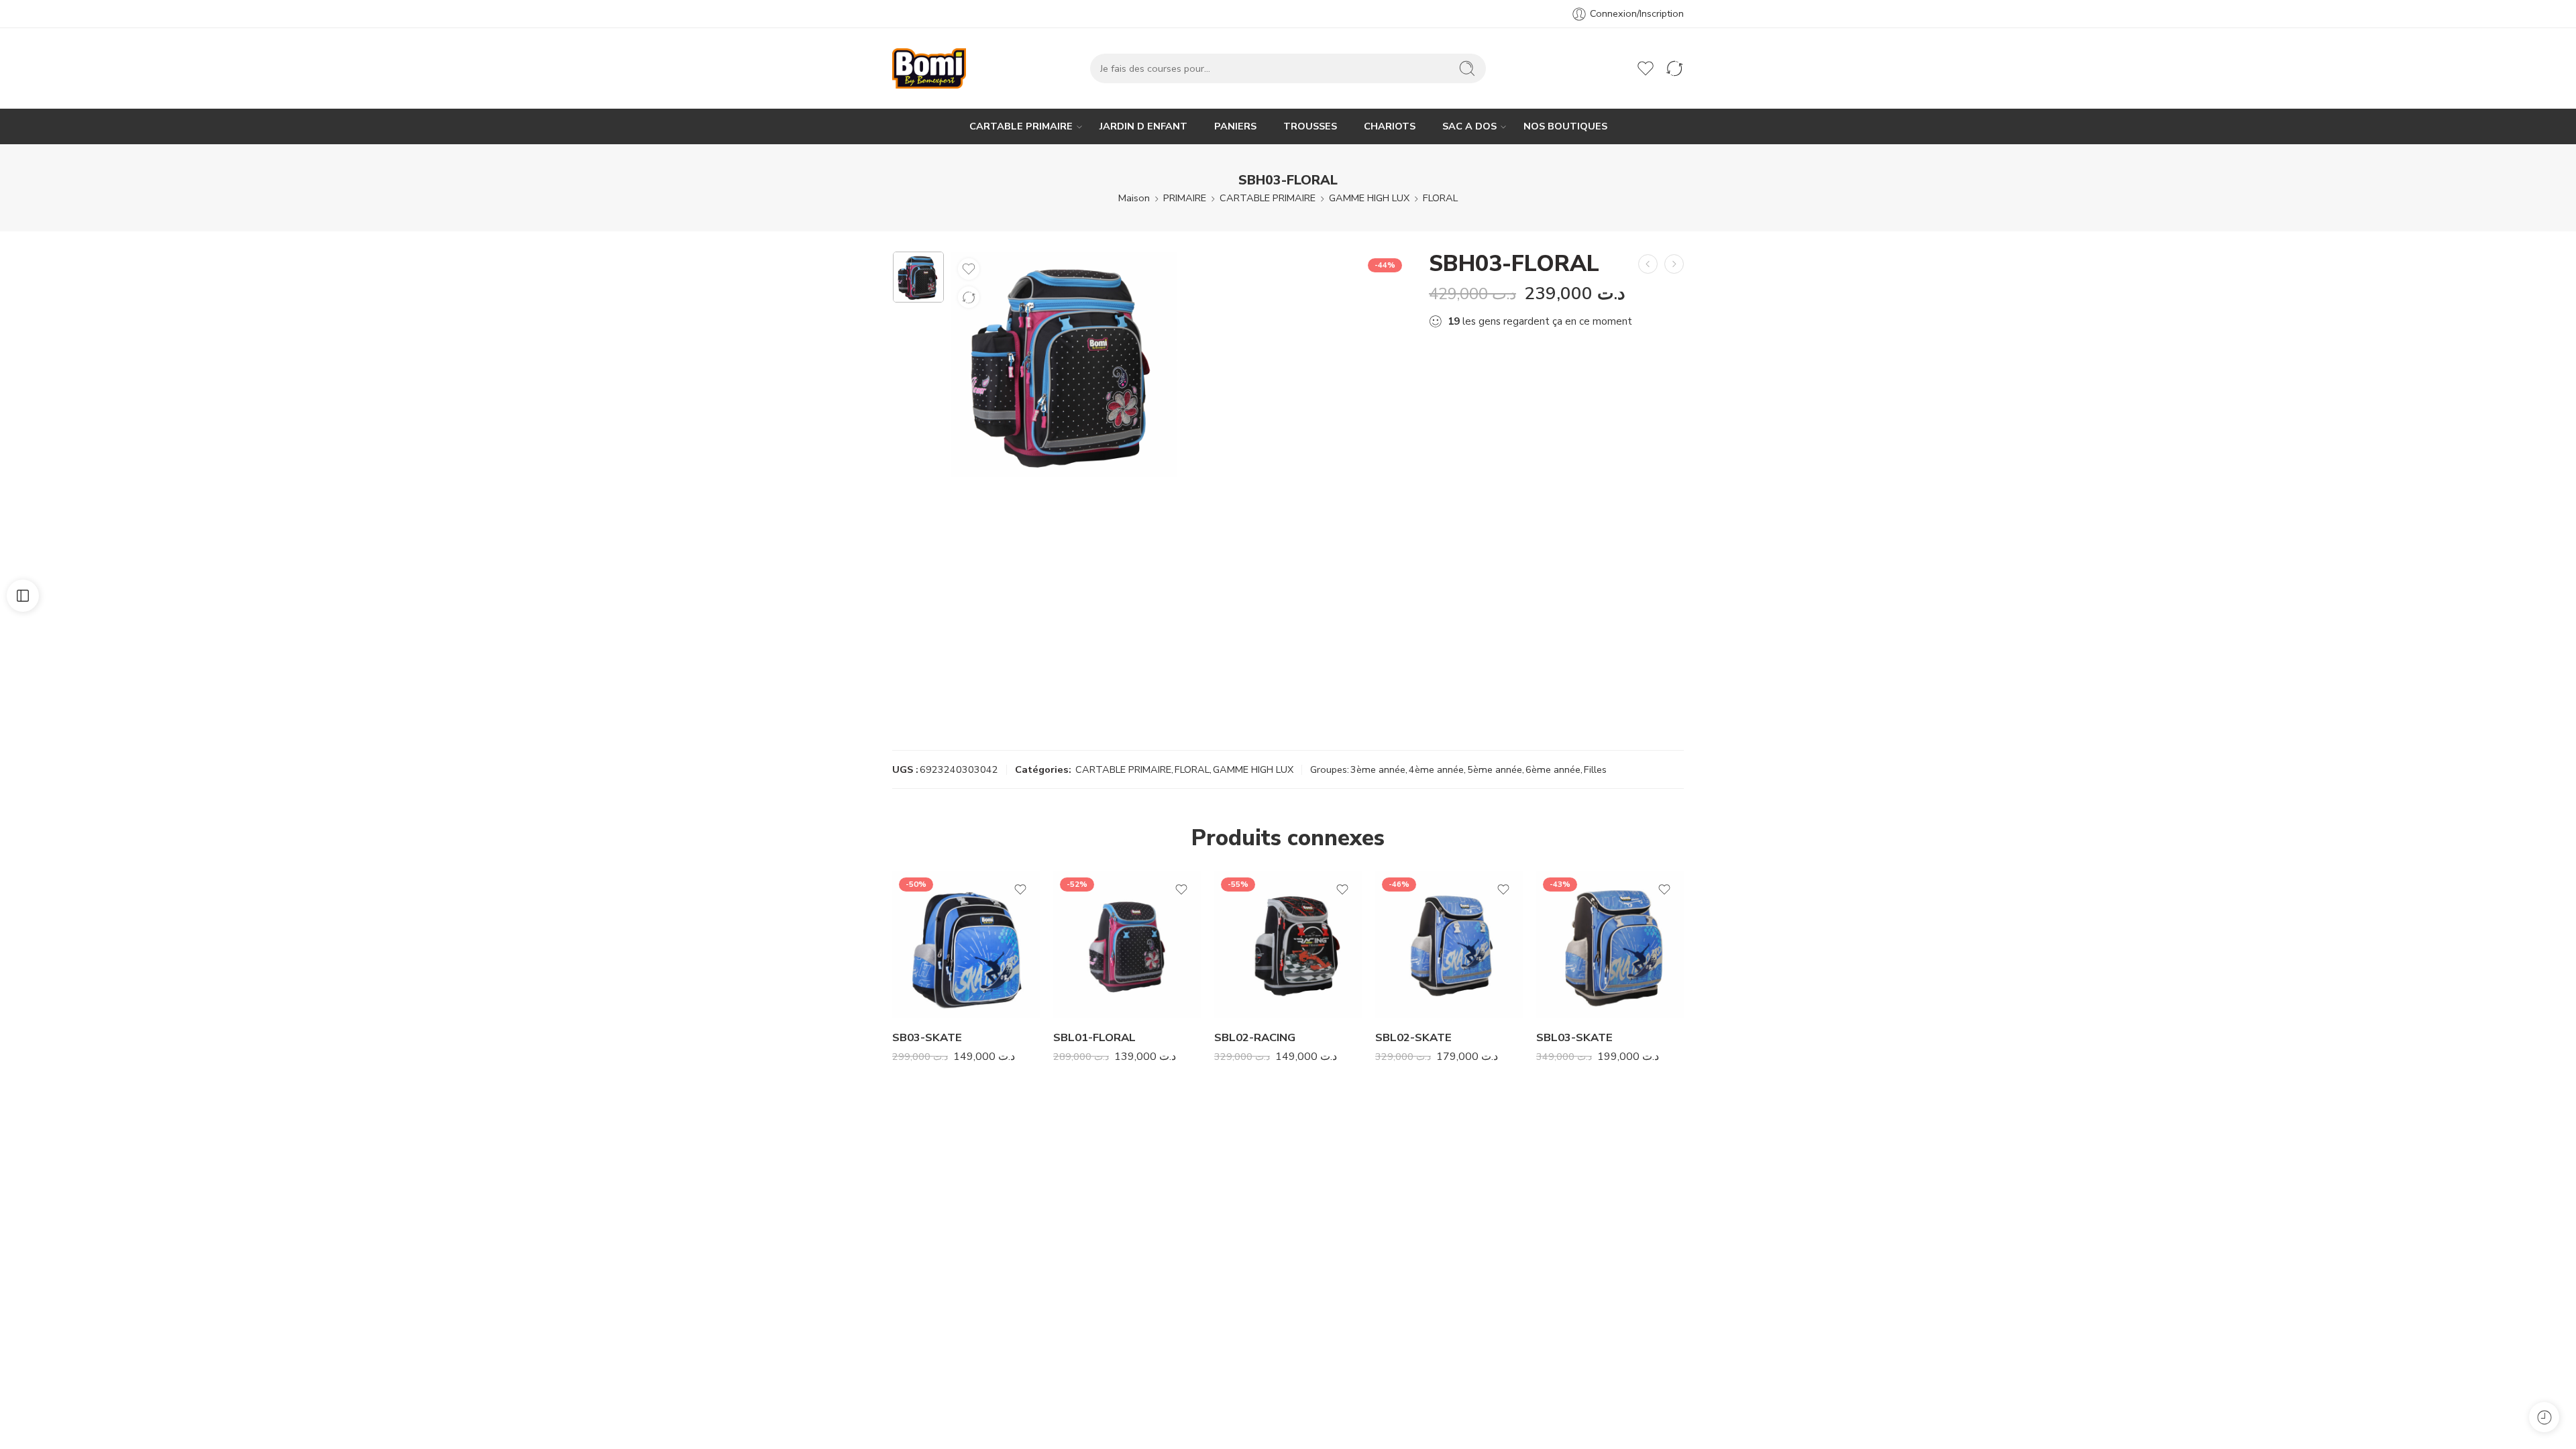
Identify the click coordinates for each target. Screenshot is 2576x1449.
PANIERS (1235, 126)
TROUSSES (1310, 126)
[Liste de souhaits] (969, 269)
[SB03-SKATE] (966, 945)
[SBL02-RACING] (1288, 945)
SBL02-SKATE (1413, 1037)
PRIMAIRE (1185, 198)
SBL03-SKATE (1574, 1037)
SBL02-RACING (1255, 1037)
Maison (1134, 198)
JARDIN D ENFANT (1143, 126)
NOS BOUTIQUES (1565, 126)
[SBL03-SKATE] (1610, 945)
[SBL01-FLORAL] (1127, 945)
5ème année (1495, 769)
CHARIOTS (1390, 126)
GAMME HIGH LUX (1369, 198)
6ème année (1553, 769)
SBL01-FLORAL (1094, 1037)
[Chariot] (1617, 68)
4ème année (1436, 769)
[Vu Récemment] (2544, 1417)
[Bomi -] (929, 68)
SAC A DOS (1469, 126)
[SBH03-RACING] (1648, 264)
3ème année (1378, 769)
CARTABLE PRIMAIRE (1021, 126)
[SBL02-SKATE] (1449, 945)
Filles (1595, 769)
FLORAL (1440, 198)
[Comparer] (969, 297)
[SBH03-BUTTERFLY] (1674, 264)
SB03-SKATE (927, 1037)
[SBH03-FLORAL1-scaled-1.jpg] (918, 277)
